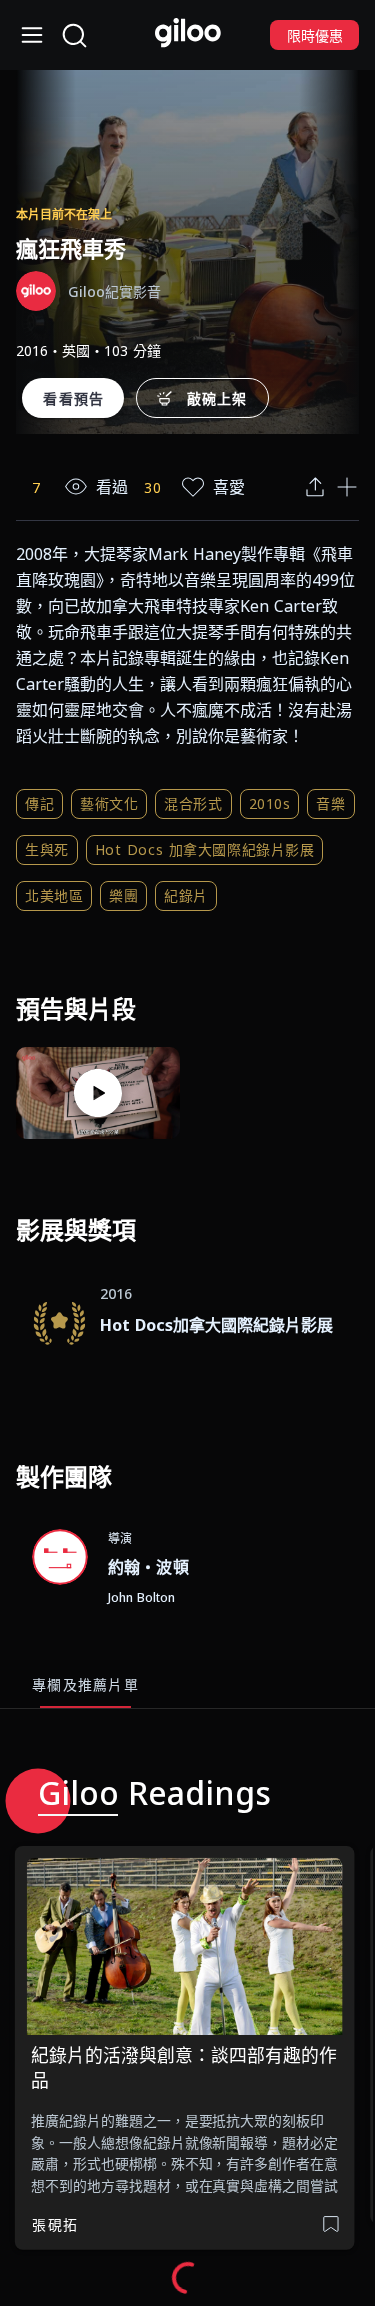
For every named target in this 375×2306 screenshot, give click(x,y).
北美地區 (54, 895)
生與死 (47, 849)
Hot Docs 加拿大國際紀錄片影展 (205, 849)
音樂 (330, 803)
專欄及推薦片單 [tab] (85, 1684)
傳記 (39, 803)
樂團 (123, 895)
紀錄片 (186, 895)
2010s (270, 803)
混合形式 (193, 803)
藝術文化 (109, 803)
